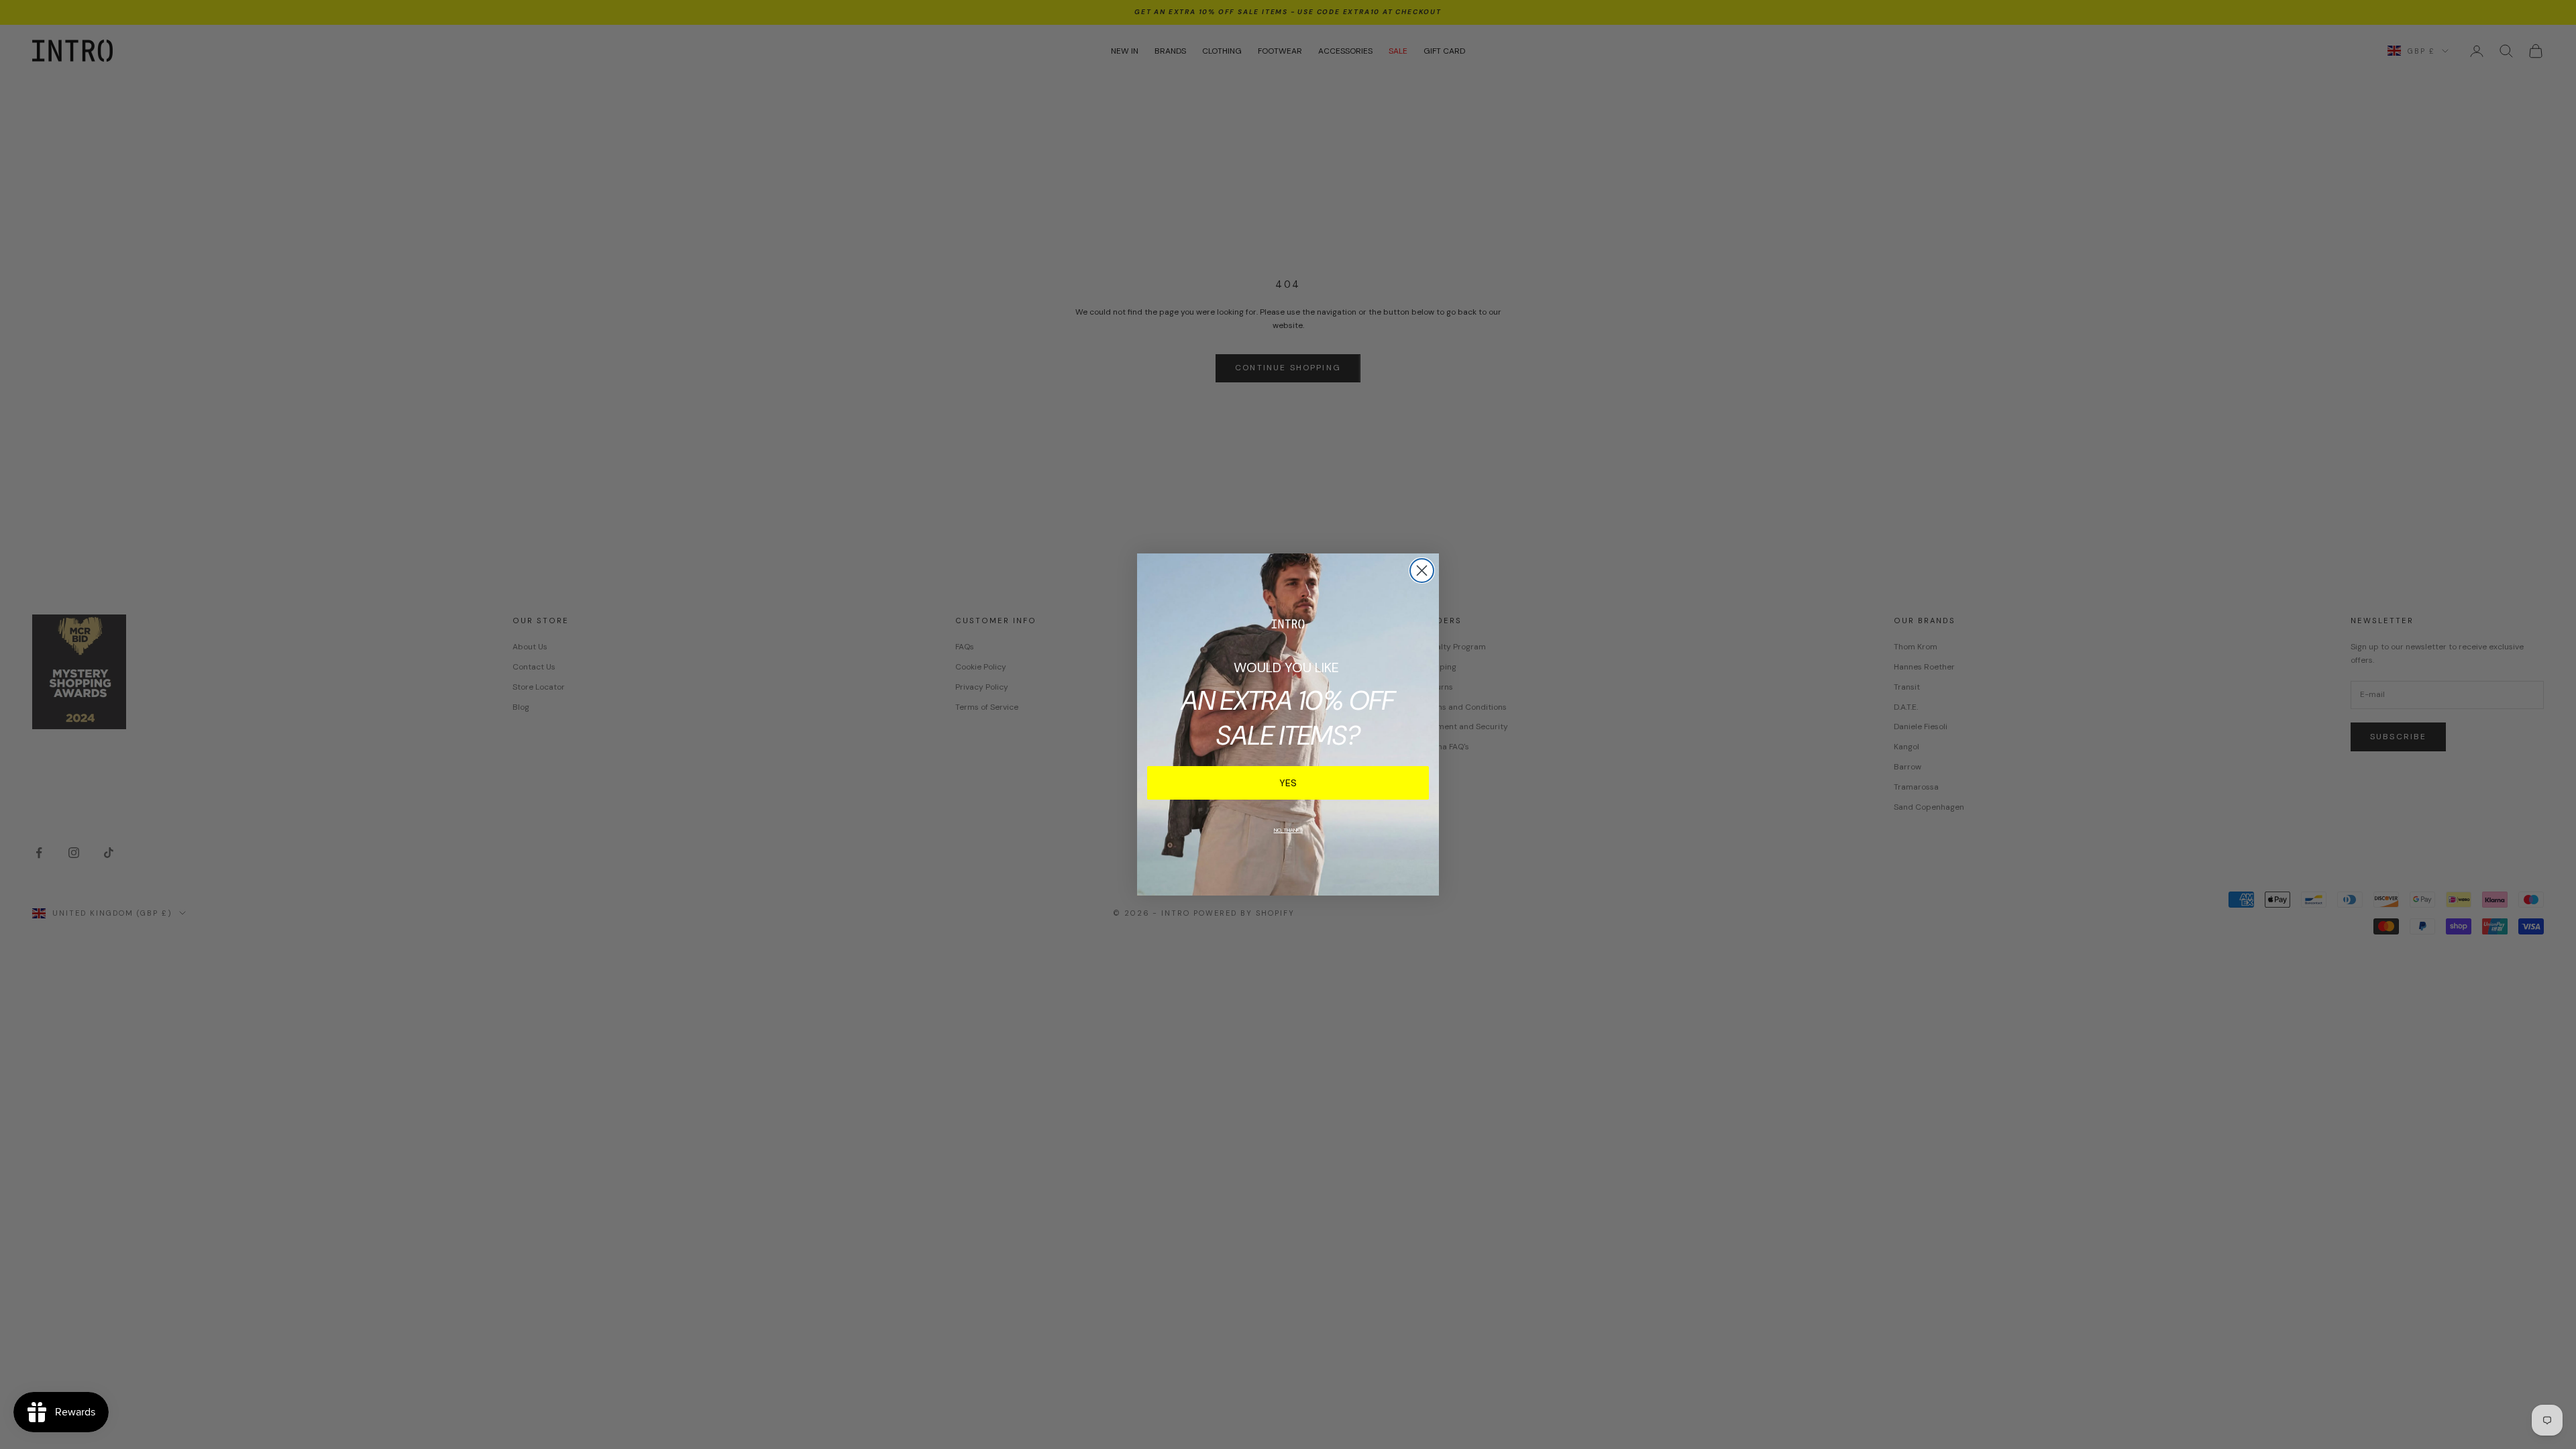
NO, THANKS (1288, 830)
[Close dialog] (1422, 571)
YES (1288, 783)
